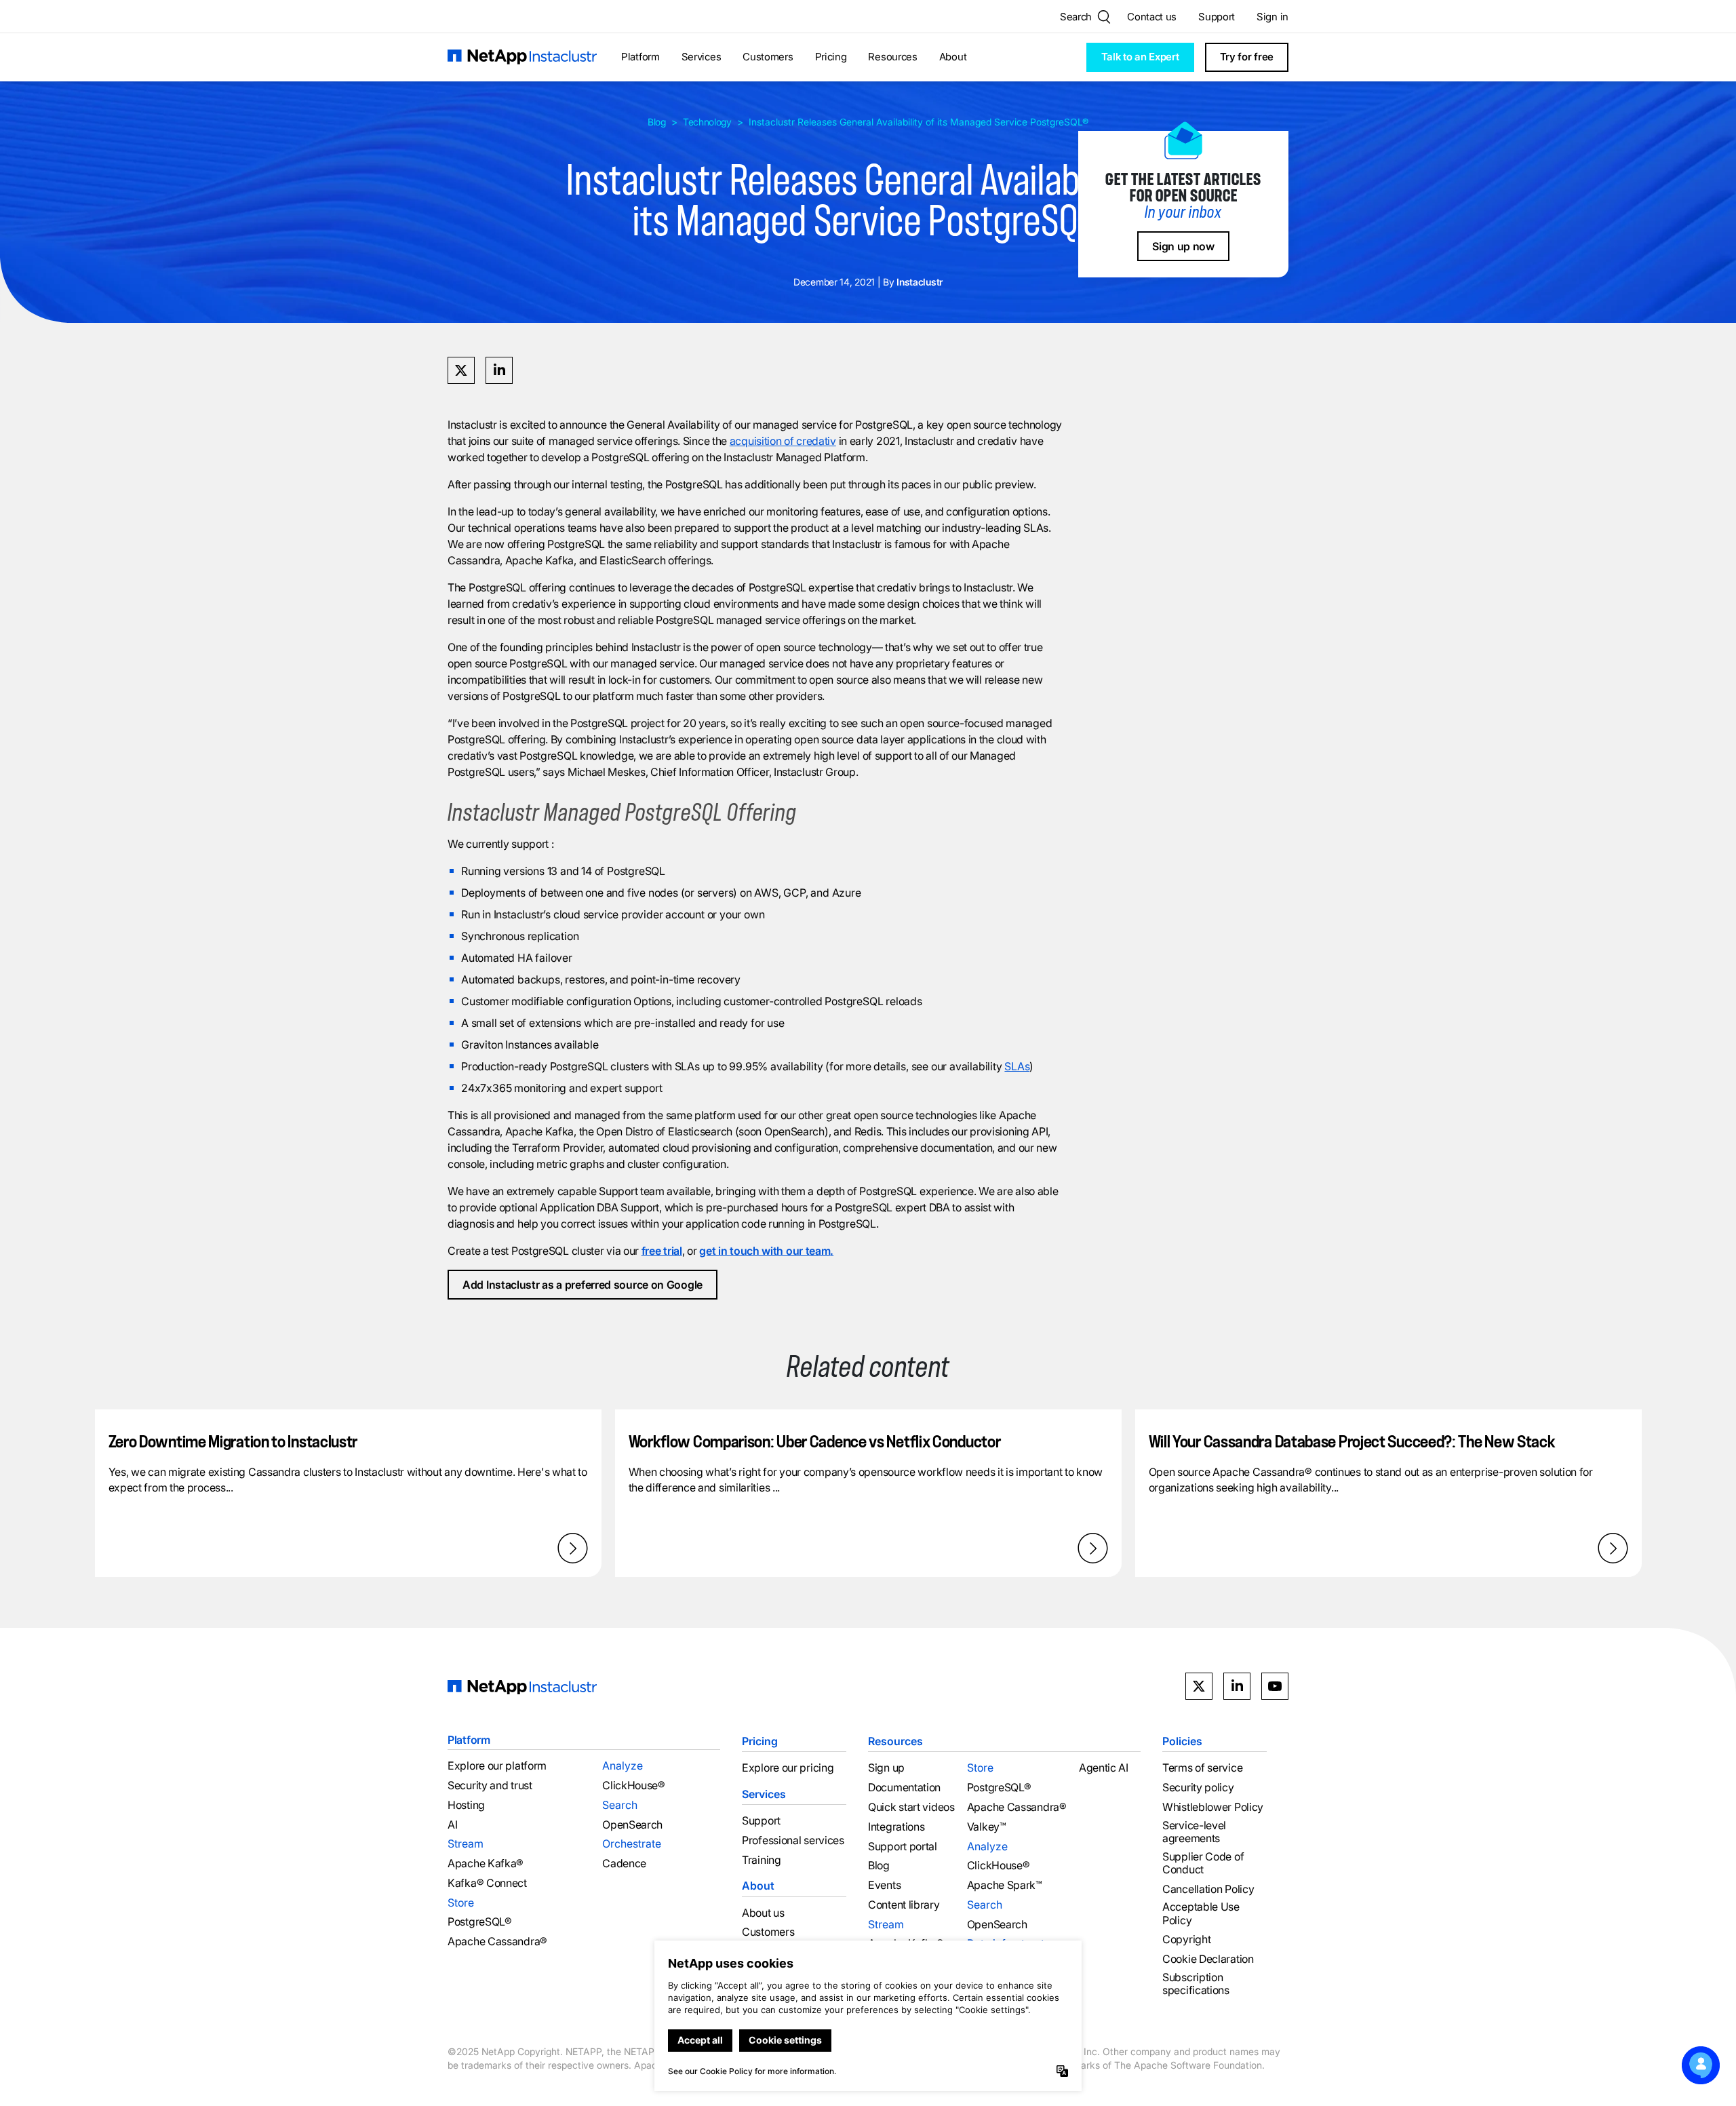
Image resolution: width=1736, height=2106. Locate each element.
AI (452, 1825)
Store (461, 1903)
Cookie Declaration (1208, 1959)
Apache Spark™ (1005, 1885)
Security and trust (490, 1786)
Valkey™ (987, 1827)
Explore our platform (497, 1766)
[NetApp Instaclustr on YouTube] (1275, 1686)
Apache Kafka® (486, 1864)
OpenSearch (632, 1825)
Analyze (623, 1766)
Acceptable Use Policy (1201, 1913)
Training (762, 1860)
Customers (768, 57)
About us (763, 1912)
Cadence (624, 1864)
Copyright (1186, 1939)
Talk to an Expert (1140, 57)
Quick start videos (911, 1807)
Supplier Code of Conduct (1203, 1863)
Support (1217, 17)
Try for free (1247, 57)
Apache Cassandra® (497, 1942)
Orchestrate (632, 1844)
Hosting (466, 1805)
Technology (707, 122)
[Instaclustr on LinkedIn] (1237, 1686)
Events (884, 1885)
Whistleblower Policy (1213, 1807)
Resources (892, 57)
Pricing (831, 57)
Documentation (904, 1788)
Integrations (896, 1827)
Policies (1182, 1741)
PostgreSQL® (480, 1922)
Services (702, 57)
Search (620, 1805)
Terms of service (1202, 1768)
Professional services (793, 1840)
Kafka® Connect (487, 1883)
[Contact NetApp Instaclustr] (1701, 2065)
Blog (657, 122)
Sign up (886, 1768)
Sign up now (1183, 246)
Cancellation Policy (1208, 1889)
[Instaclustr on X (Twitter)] (1199, 1686)
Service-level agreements (1194, 1832)
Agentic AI (1104, 1768)
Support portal (903, 1846)
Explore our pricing (788, 1768)
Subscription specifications (1196, 1984)
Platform (640, 57)
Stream (466, 1844)
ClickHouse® (634, 1786)
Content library (904, 1905)
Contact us (1152, 17)
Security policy (1198, 1788)
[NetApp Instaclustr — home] (522, 57)
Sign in (1273, 17)
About (953, 57)
